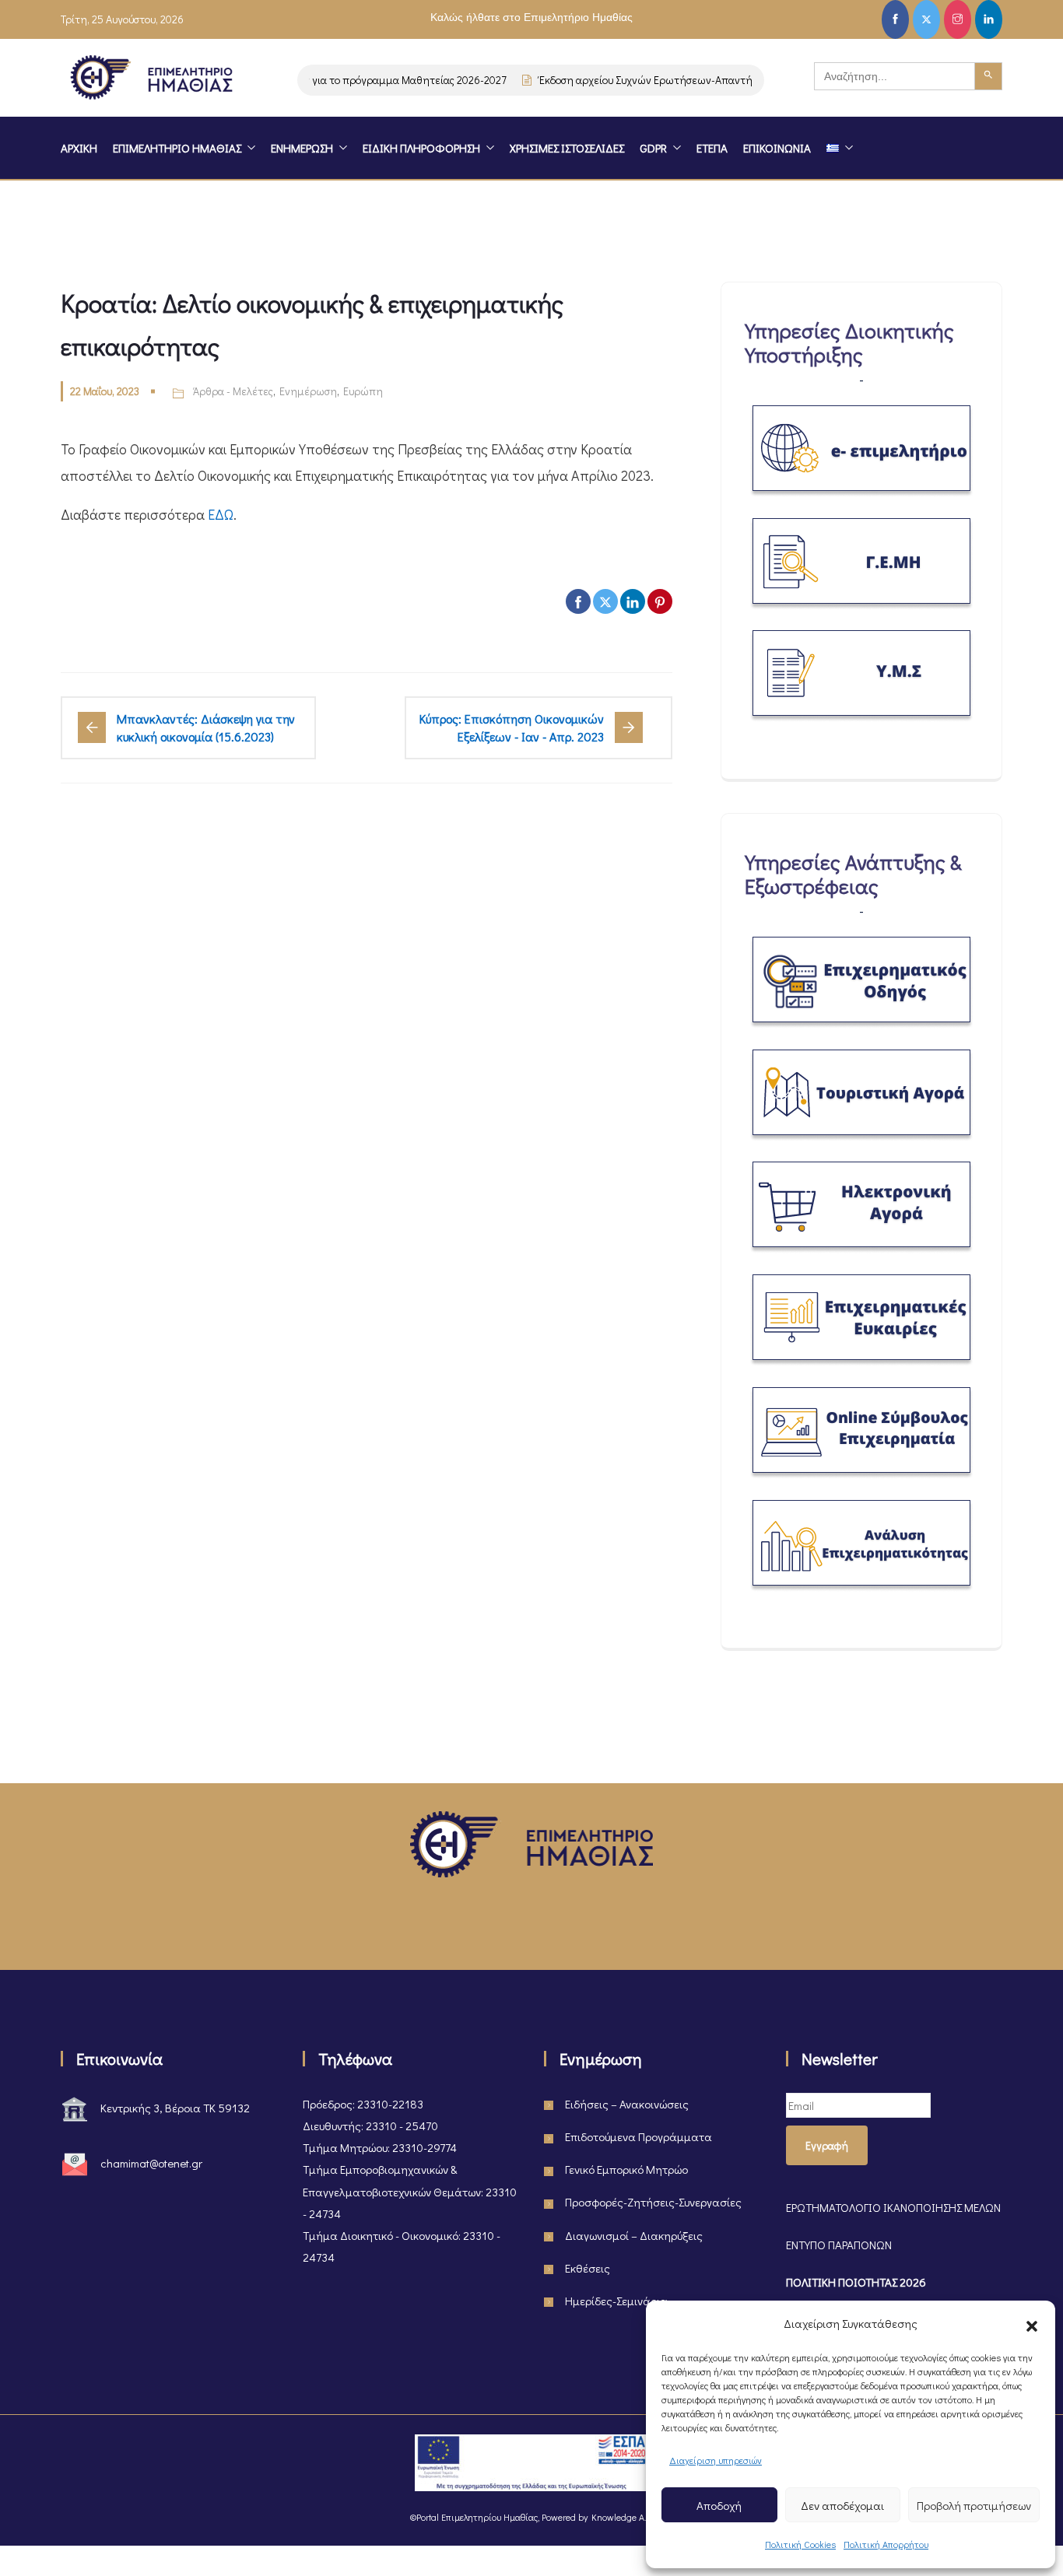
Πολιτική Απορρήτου (886, 2544)
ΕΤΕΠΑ (712, 148)
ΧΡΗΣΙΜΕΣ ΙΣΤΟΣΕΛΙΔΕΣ (567, 148)
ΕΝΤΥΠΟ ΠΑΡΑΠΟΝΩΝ (839, 2245)
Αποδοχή (719, 2505)
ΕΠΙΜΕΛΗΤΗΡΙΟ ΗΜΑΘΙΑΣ (177, 148)
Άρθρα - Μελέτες (233, 391)
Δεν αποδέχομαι (842, 2505)
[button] (1032, 2323)
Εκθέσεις (588, 2268)
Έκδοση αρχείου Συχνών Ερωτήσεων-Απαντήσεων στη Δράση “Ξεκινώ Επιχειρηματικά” (723, 80)
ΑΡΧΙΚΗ (79, 148)
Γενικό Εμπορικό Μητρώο (626, 2169)
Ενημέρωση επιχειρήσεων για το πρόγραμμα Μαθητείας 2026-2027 (321, 80)
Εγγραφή (827, 2145)
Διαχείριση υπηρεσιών (716, 2460)
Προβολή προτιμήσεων (974, 2505)
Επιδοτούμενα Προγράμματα (639, 2136)
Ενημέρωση (308, 391)
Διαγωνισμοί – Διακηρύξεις (634, 2235)
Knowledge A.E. (622, 2517)
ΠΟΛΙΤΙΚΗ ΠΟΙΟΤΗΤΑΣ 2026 (856, 2282)
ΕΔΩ (221, 514)
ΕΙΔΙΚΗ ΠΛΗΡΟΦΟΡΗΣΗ (421, 148)
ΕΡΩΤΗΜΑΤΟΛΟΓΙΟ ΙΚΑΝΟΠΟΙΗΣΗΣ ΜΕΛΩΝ (893, 2207)
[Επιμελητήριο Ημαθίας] (151, 80)
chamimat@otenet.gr (151, 2163)
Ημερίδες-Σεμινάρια (616, 2301)
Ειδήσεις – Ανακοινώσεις (627, 2104)
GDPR (653, 148)
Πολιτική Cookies (800, 2544)
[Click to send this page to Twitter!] (605, 601)
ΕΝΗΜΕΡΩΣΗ (302, 148)
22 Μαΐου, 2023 (105, 391)
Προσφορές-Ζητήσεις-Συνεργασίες (653, 2202)
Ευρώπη (363, 391)
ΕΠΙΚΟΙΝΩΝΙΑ (777, 148)
